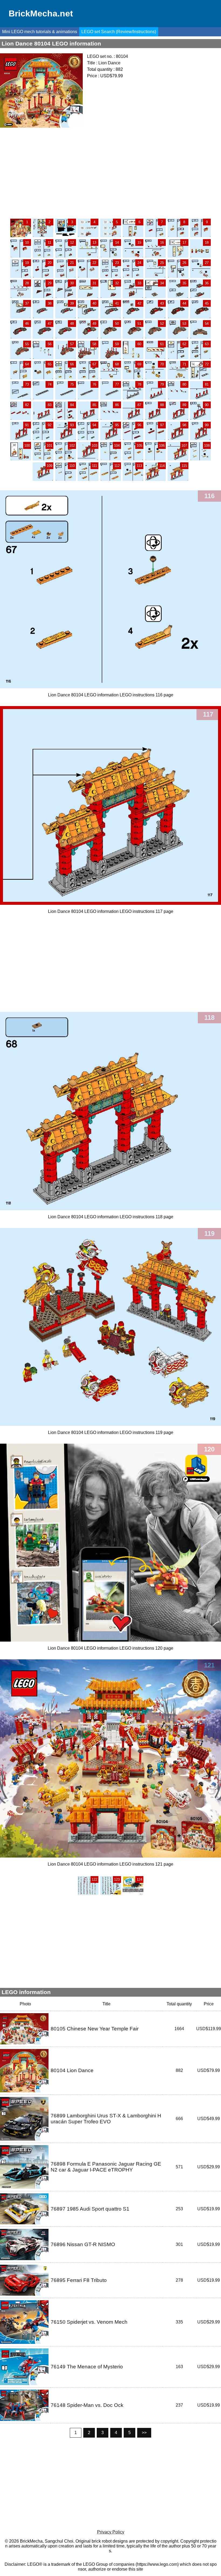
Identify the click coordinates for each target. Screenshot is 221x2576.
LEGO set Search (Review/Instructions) (119, 32)
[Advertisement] (110, 173)
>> (144, 2433)
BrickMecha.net (41, 13)
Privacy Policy (111, 2532)
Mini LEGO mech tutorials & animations (40, 32)
